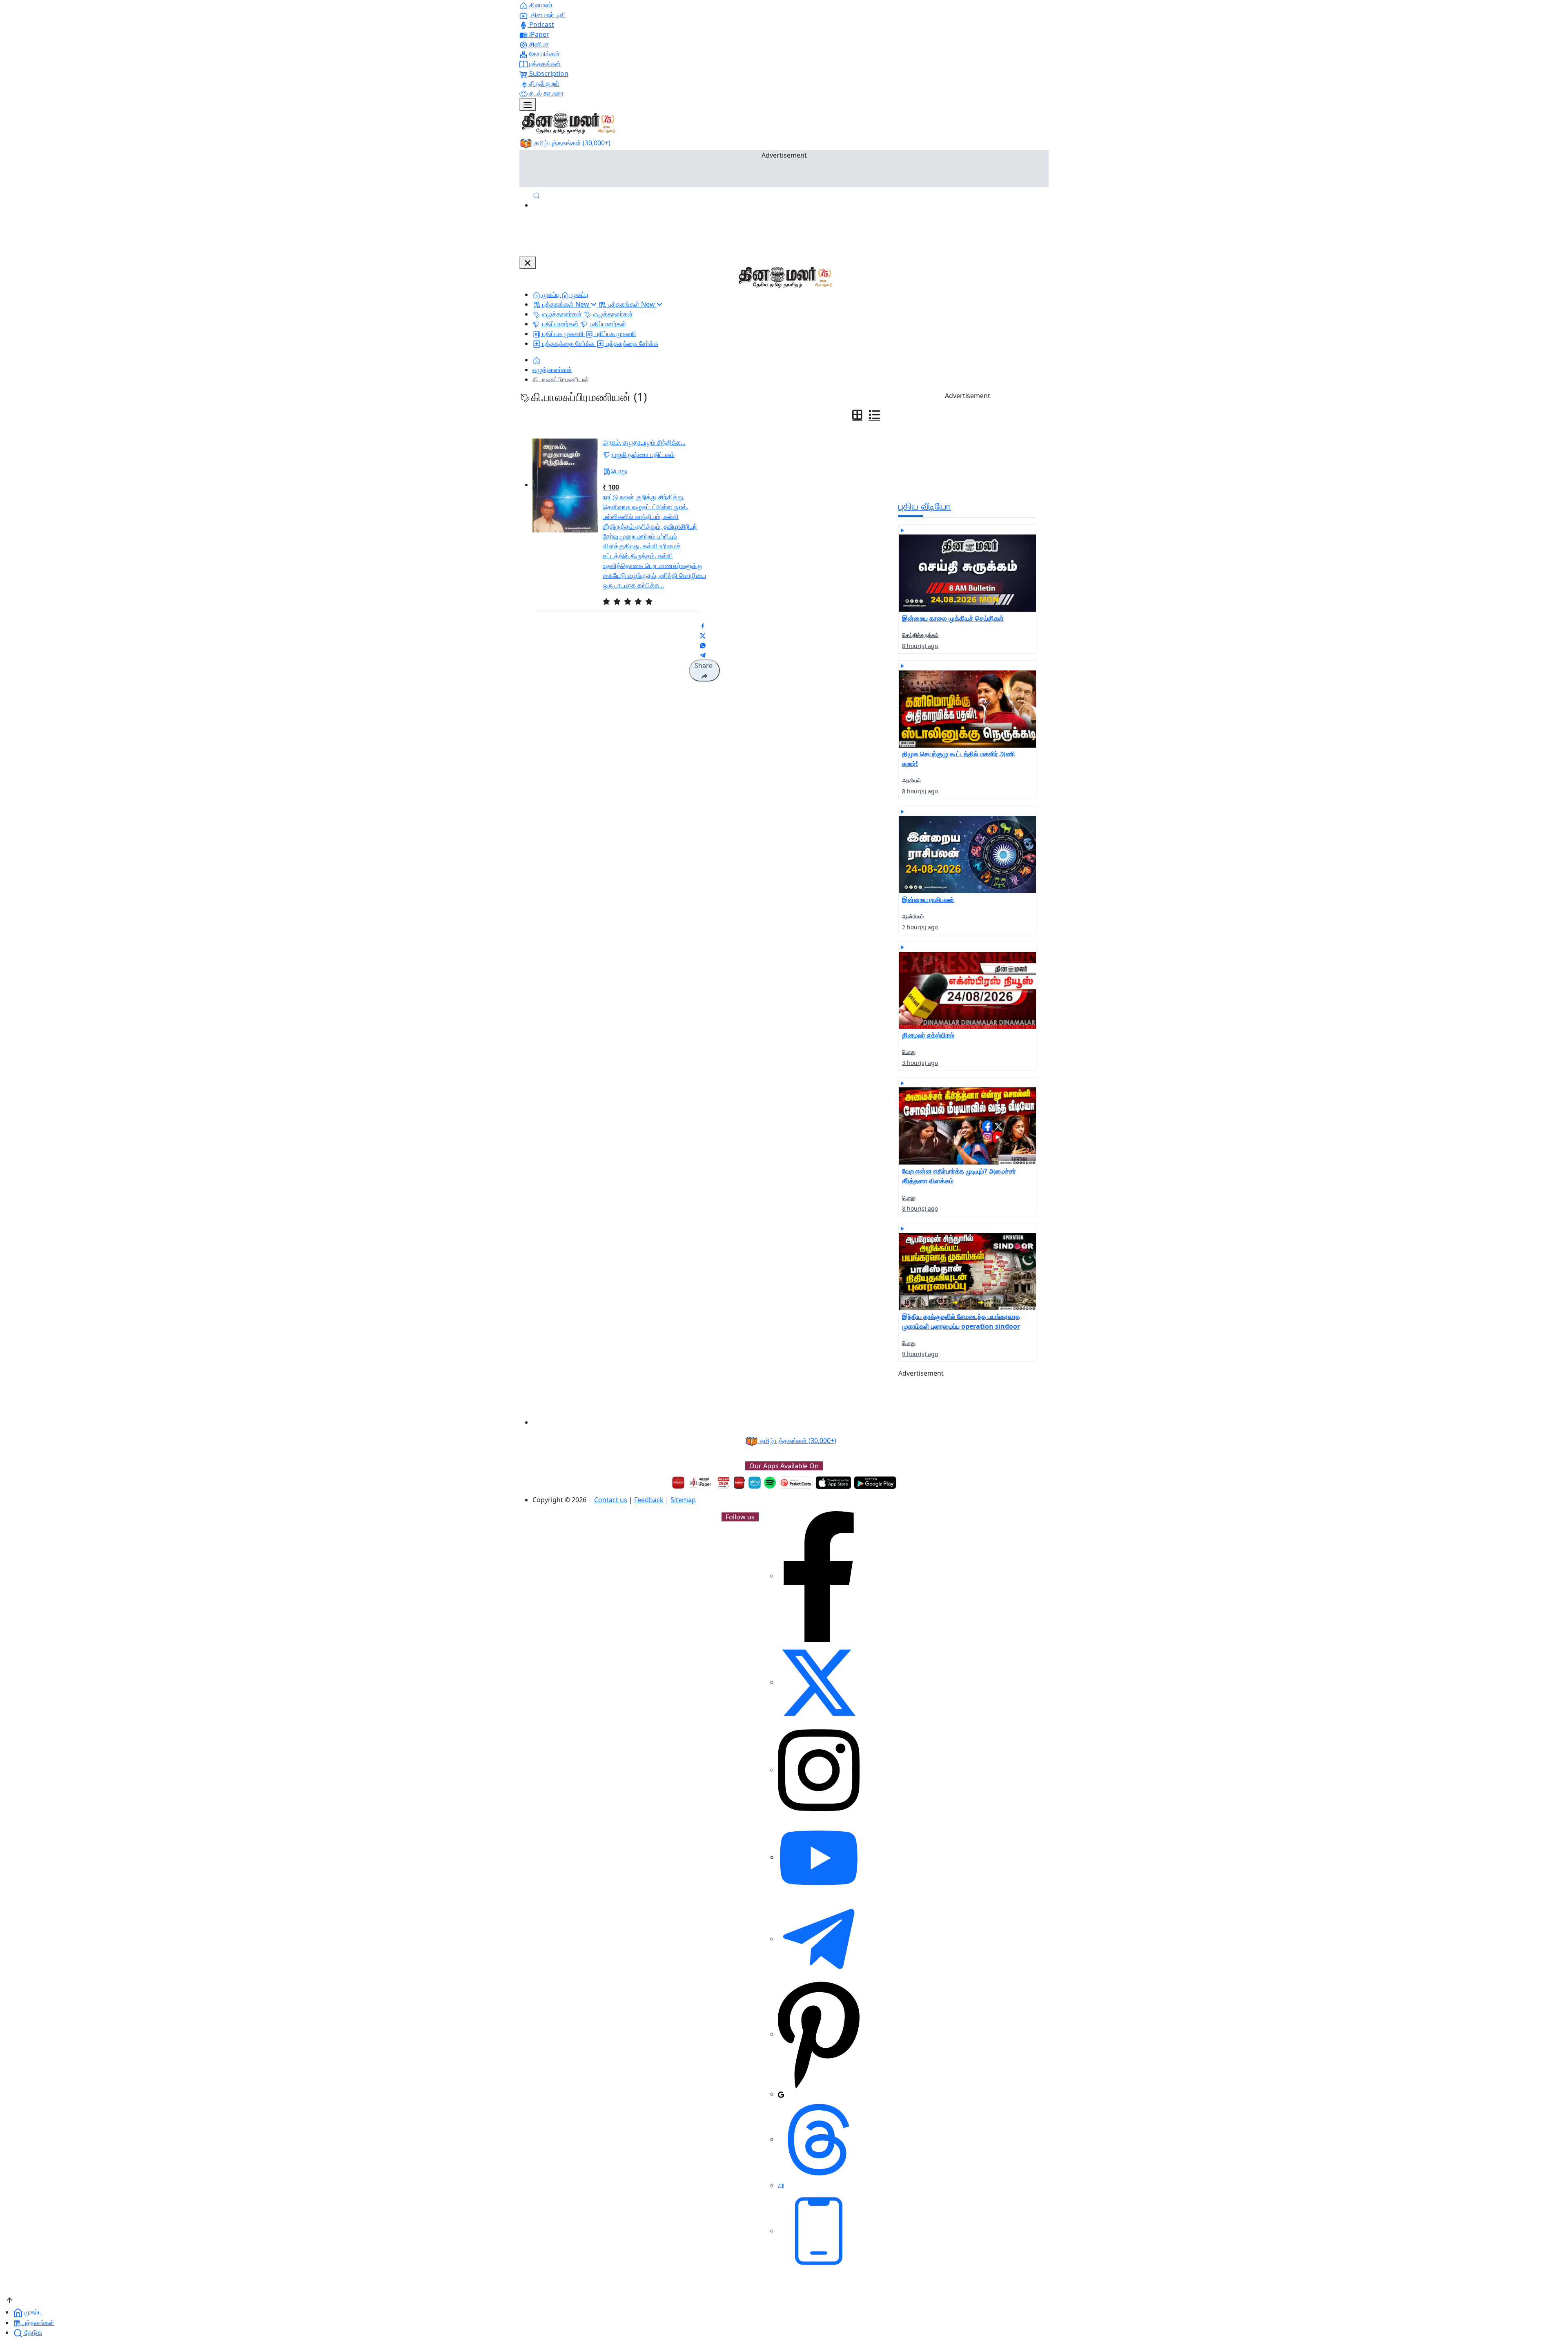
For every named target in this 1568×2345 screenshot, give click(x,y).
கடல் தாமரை (546, 93)
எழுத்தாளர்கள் (552, 370)
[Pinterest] (819, 2034)
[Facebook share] (703, 625)
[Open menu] (528, 105)
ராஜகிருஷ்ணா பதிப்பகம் (643, 454)
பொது (619, 471)
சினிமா (538, 44)
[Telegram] (819, 1939)
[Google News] (781, 2094)
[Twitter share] (703, 635)
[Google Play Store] (875, 1483)
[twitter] (819, 1682)
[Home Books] (537, 360)
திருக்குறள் (543, 83)
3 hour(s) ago (920, 1063)
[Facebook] (819, 1576)
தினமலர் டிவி (548, 15)
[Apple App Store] (833, 1483)
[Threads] (819, 2139)
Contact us (611, 1500)
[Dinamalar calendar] (724, 1483)
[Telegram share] (703, 655)
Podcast (541, 24)
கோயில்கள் (544, 54)
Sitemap (683, 1500)
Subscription (548, 73)
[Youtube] (819, 1857)
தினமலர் (540, 5)
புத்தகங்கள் (544, 64)
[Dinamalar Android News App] (678, 1483)
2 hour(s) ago (920, 927)
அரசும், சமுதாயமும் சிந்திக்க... (644, 442)
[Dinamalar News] (967, 568)
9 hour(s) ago (920, 1354)
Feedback (649, 1500)
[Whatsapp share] (703, 645)
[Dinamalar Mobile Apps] (819, 2231)
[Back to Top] (10, 2299)
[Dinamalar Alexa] (755, 1483)
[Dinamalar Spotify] (770, 1483)
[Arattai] (781, 2185)
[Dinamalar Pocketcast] (796, 1483)
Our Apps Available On (784, 1466)
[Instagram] (819, 1770)
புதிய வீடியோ (925, 506)
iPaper (538, 34)
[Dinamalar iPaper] (701, 1483)
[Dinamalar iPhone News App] (739, 1483)
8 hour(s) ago (920, 646)
